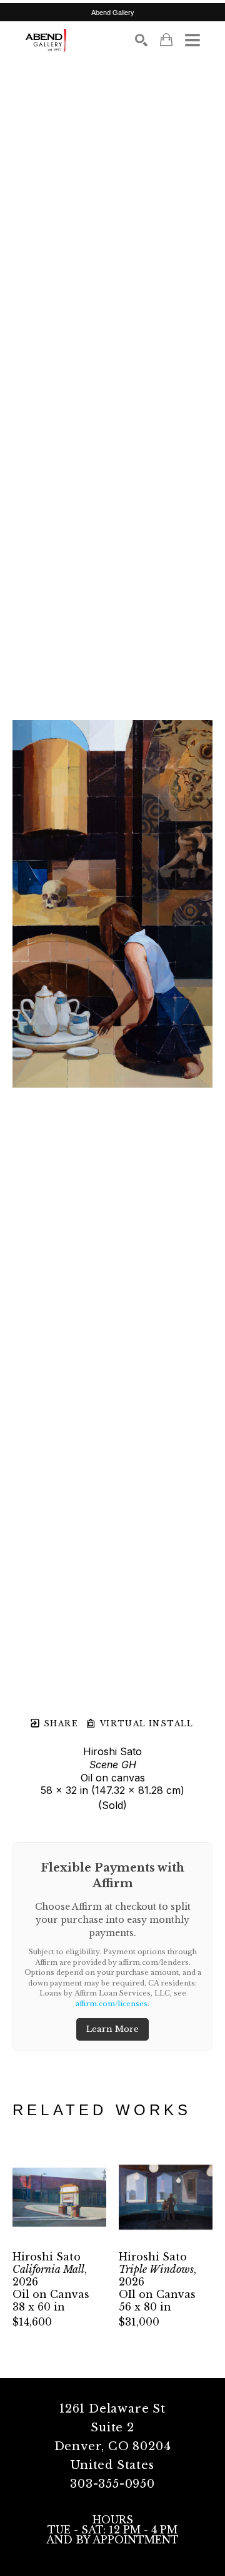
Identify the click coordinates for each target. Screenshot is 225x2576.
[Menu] (192, 40)
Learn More (112, 2029)
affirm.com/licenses (112, 2004)
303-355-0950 (112, 2484)
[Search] (141, 40)
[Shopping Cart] (166, 40)
